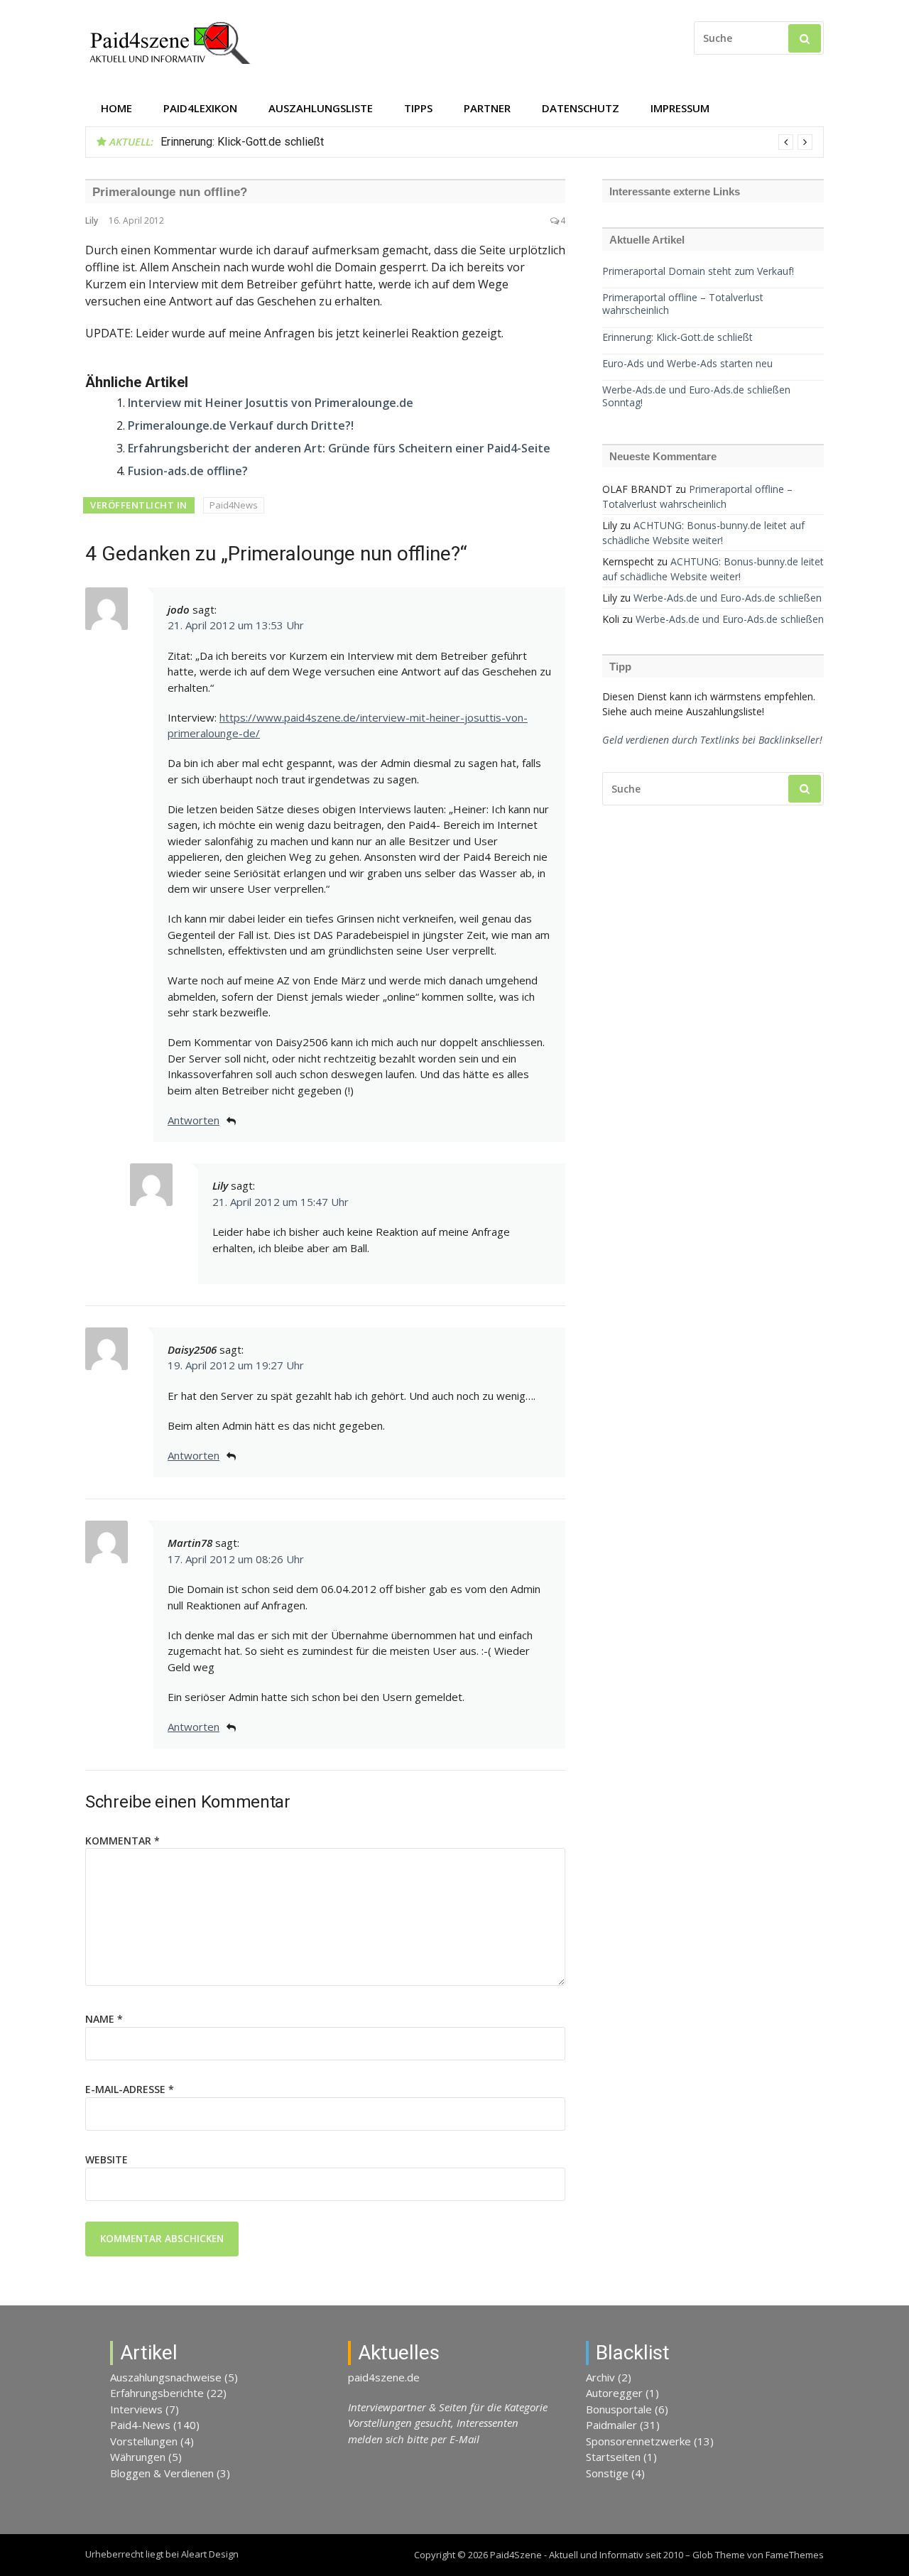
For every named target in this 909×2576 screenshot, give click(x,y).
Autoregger (614, 2393)
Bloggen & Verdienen (162, 2473)
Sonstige (607, 2473)
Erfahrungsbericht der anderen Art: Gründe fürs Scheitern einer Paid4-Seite (339, 448)
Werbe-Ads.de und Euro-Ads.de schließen (728, 598)
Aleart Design (210, 2554)
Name (104, 2019)
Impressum (680, 108)
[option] (486, 142)
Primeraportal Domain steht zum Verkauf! (698, 271)
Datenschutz (581, 108)
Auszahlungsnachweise (166, 2377)
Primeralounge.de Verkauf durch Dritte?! (241, 425)
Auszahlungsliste (321, 108)
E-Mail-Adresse (130, 2089)
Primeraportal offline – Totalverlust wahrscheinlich (683, 304)
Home (116, 108)
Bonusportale (619, 2409)
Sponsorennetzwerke (638, 2441)
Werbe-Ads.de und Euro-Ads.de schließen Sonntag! (696, 396)
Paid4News (234, 505)
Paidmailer (611, 2425)
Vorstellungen (144, 2441)
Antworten (194, 1120)
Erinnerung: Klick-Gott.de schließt (242, 142)
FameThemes (795, 2555)
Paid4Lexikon (200, 108)
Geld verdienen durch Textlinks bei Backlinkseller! (712, 740)
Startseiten (613, 2457)
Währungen (138, 2457)
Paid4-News (140, 2425)
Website (107, 2159)
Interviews (136, 2409)
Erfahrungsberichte (157, 2393)
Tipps (418, 108)
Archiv (600, 2377)
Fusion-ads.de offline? (188, 471)
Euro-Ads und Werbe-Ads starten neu (687, 364)
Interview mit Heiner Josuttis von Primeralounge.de (271, 403)
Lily (92, 221)
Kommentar (123, 1841)
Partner (487, 108)
